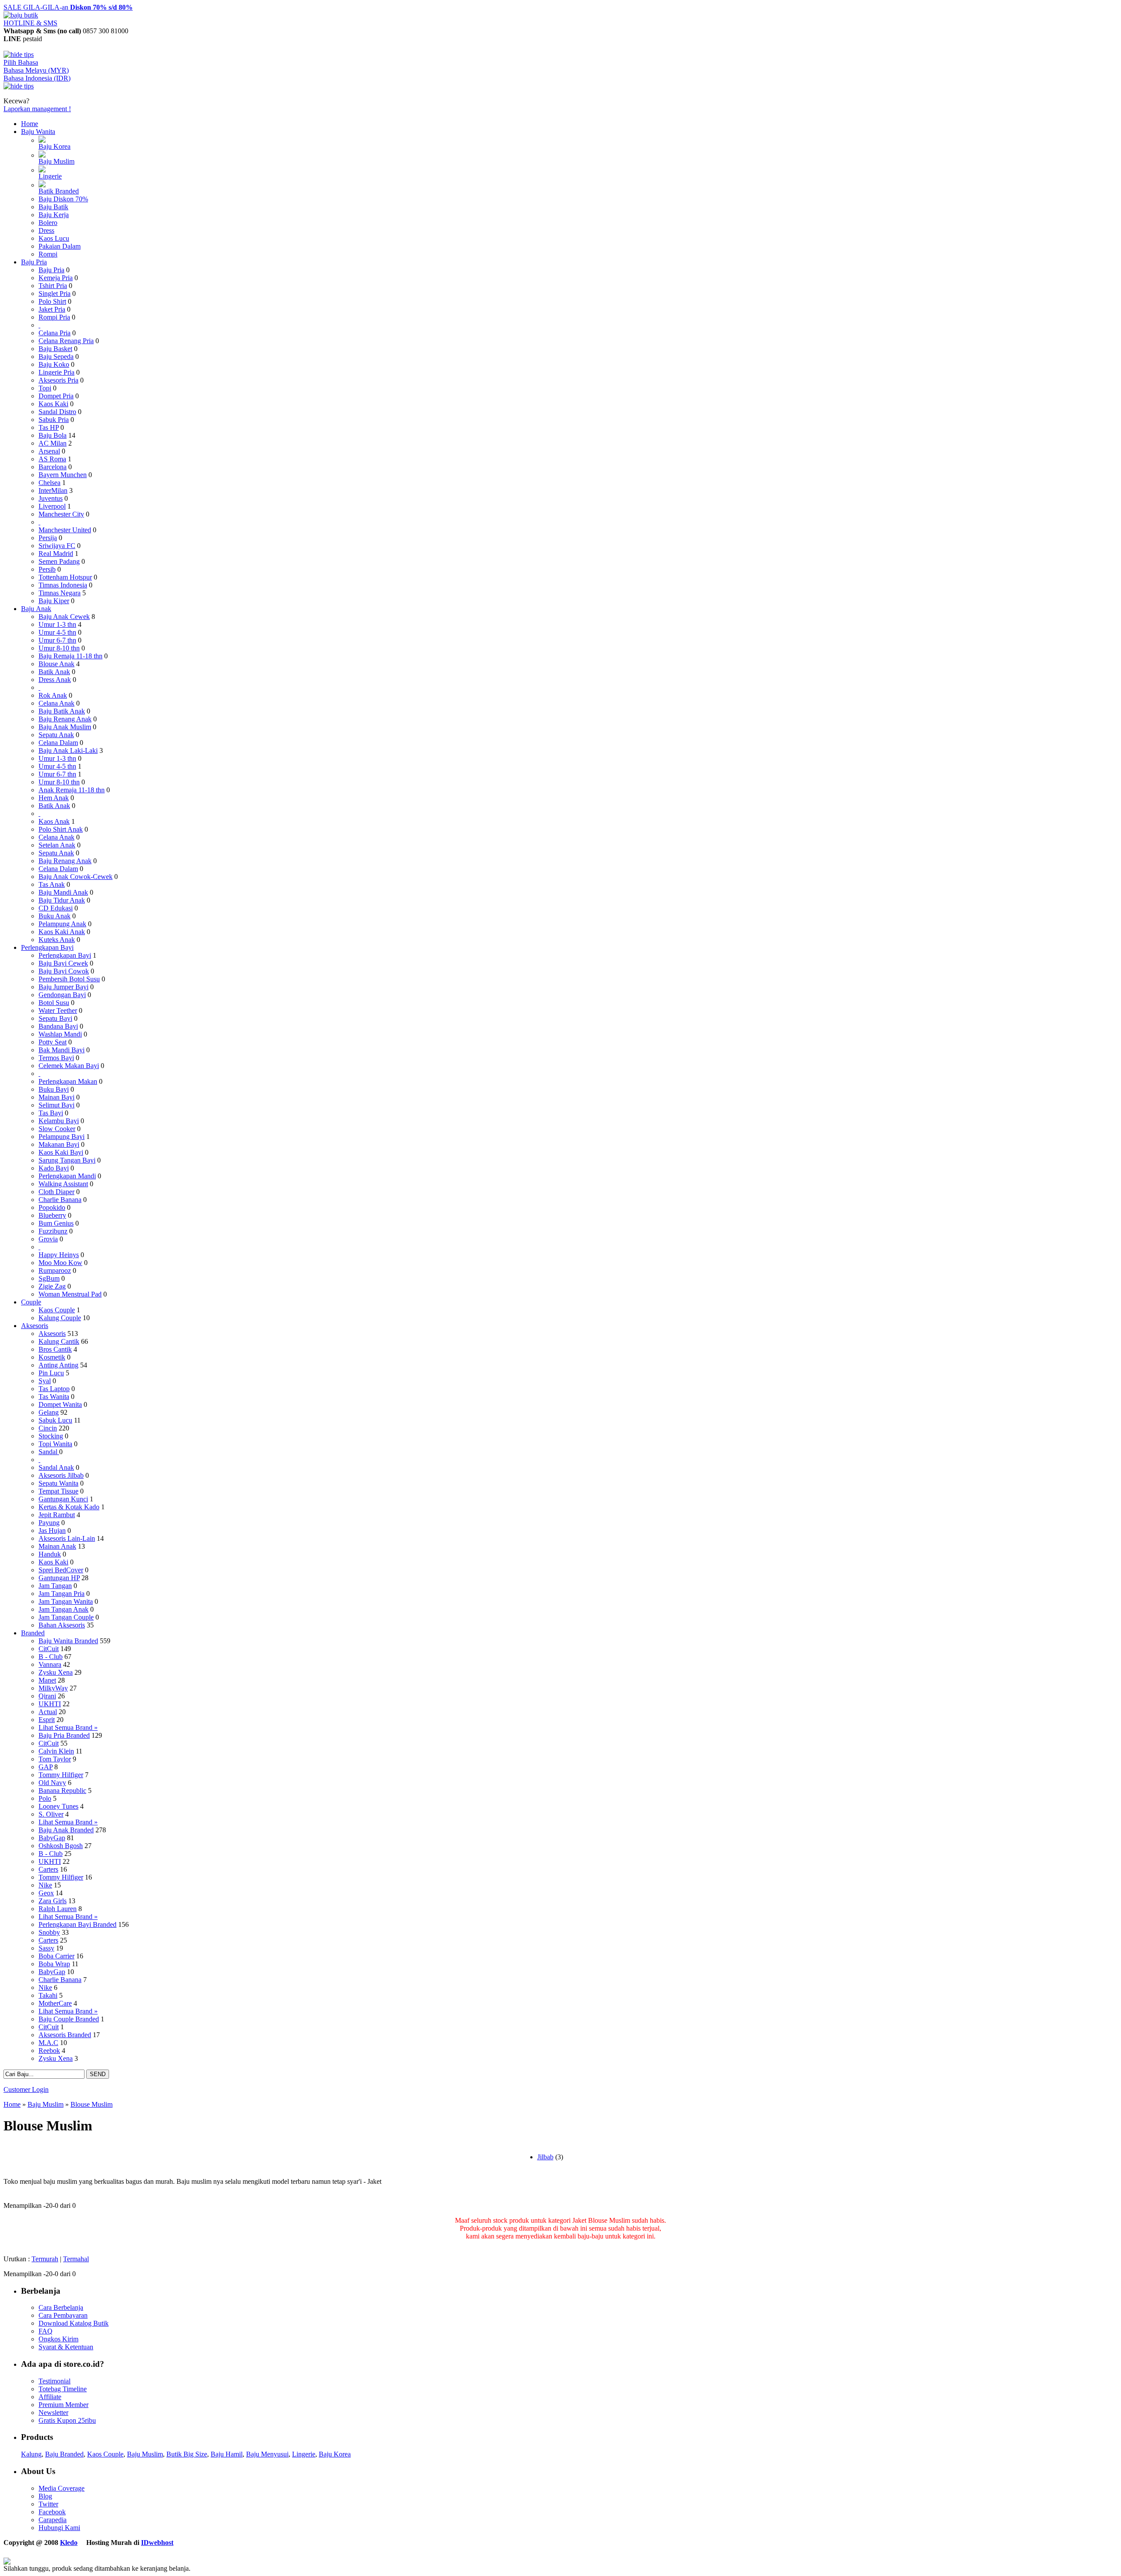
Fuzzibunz (53, 1231)
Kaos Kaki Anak (62, 932)
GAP (46, 1767)
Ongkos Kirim (58, 2339)
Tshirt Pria (53, 286)
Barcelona (53, 467)
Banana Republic (62, 1791)
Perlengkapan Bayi (47, 947)
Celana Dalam (58, 743)
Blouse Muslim (92, 2104)
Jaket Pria (52, 309)
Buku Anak (55, 916)
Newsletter (53, 2413)
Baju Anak (36, 609)
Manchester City (61, 514)
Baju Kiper (54, 601)
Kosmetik (52, 1357)
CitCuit (49, 1649)
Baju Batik (53, 207)
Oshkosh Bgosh (61, 1846)
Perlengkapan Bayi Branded (78, 1924)
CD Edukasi (56, 908)
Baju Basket (55, 349)
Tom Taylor (55, 1759)
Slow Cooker (57, 1129)
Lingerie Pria (56, 372)
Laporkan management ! (37, 109)
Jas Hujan (52, 1530)
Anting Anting (58, 1365)
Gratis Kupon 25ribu (67, 2420)
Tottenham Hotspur (65, 577)
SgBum (49, 1278)
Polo (45, 1798)
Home (30, 124)
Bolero (48, 223)
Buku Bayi (54, 1089)
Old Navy (52, 1783)
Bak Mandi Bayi (62, 1050)
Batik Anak (54, 672)
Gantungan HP (59, 1578)
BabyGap (52, 1838)
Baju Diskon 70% (63, 199)
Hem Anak (54, 798)
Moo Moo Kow (60, 1263)
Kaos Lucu (54, 238)
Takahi (48, 1995)
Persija (48, 538)
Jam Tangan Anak (63, 1609)
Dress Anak (55, 680)
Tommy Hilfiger (61, 1775)
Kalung (31, 2454)
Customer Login (26, 2089)
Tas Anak (52, 884)
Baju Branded (64, 2454)
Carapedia (53, 2520)
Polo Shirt (52, 301)
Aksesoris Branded (65, 2035)
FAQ (46, 2331)
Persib (47, 569)
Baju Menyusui (267, 2454)
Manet (47, 1680)
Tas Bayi (51, 1113)
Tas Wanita (54, 1397)
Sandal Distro (57, 412)
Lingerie (50, 176)
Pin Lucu (51, 1373)
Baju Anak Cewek (64, 617)
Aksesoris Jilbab (61, 1475)
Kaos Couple (57, 1310)
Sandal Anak (56, 1467)
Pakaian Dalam (60, 246)
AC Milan (53, 443)
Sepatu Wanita (58, 1483)
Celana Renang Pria (66, 341)
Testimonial (55, 2381)
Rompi (48, 254)
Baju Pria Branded (64, 1735)
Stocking (51, 1436)
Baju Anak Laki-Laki (68, 750)
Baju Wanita (38, 132)
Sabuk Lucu (55, 1420)
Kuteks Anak (57, 940)
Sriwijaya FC (57, 546)
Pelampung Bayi (62, 1137)
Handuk (50, 1554)
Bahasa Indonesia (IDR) (37, 78)
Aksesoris (35, 1326)
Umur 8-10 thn (59, 648)
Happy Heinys (59, 1255)
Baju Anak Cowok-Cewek (76, 877)
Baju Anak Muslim (65, 727)
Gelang (49, 1412)
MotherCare (55, 2003)
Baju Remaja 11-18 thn (71, 656)
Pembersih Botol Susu (69, 979)
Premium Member (63, 2405)
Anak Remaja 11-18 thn (72, 790)
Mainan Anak (57, 1546)
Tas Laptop (54, 1389)
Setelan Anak (57, 845)
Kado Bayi (54, 1168)
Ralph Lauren (58, 1909)
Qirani (47, 1696)
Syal (45, 1381)
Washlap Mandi (60, 1034)
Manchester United (65, 530)
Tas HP (49, 427)
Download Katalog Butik (74, 2323)
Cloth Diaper (56, 1192)
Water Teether (58, 1010)
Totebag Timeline (63, 2389)
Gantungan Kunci (63, 1499)
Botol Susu (54, 1003)
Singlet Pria (55, 293)
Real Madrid (56, 554)
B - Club (51, 1657)
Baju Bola (53, 435)
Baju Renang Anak (65, 719)
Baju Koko (54, 364)
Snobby (49, 1932)
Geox (46, 1893)
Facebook (52, 2512)
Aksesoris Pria (58, 380)
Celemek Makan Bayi (69, 1066)
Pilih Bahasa (21, 62)
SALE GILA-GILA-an (68, 7)
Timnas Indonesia (63, 585)
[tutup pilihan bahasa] (19, 86)
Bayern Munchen (63, 475)
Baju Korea (55, 146)
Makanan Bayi (59, 1144)
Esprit (47, 1720)
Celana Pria (55, 333)
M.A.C (48, 2043)
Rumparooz (55, 1270)
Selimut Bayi (56, 1105)
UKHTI (50, 1704)
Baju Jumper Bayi (63, 987)
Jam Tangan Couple (66, 1617)
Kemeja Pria (56, 278)
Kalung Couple (60, 1318)
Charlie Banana (60, 1200)
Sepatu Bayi (55, 1018)
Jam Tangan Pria (62, 1594)
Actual (48, 1712)
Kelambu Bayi (59, 1121)
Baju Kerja (54, 215)
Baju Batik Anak (62, 711)
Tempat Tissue (58, 1491)
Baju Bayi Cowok (64, 971)
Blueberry (52, 1215)
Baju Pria (34, 262)
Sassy (46, 1948)
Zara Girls (53, 1901)
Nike (45, 1885)
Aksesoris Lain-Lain (67, 1538)
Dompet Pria (56, 396)
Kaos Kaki (53, 404)
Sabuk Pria (54, 420)
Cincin (48, 1428)
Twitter (48, 2504)
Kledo (69, 2543)
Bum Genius (56, 1223)
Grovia (48, 1239)
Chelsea (49, 483)
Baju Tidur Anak (62, 900)
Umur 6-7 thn (57, 640)
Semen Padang (59, 561)
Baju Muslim (56, 161)
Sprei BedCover (61, 1570)
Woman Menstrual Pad (70, 1294)
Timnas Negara (60, 593)
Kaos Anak (54, 821)
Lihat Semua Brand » (68, 1727)
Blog (45, 2496)
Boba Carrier (56, 1956)
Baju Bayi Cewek (63, 963)
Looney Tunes (58, 1806)
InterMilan (53, 490)
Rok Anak (53, 695)
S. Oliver (51, 1814)
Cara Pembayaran (63, 2315)
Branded (33, 1633)
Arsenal (49, 451)
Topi (45, 388)
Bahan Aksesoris (62, 1625)
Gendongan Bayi (62, 995)
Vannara (50, 1664)
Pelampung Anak (62, 924)
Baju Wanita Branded (68, 1641)
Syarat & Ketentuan (66, 2347)
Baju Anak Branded (66, 1830)
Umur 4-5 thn (57, 632)
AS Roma (52, 459)
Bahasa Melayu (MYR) (36, 70)
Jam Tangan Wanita (66, 1601)
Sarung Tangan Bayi (67, 1160)
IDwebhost (157, 2543)
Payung (49, 1523)
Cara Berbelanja (61, 2307)
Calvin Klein (56, 1751)
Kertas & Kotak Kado (69, 1507)
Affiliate (50, 2397)
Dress (46, 230)
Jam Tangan (55, 1586)
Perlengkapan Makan (68, 1081)
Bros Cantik (55, 1349)
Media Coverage (62, 2488)
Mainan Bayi (56, 1097)
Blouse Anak (56, 664)
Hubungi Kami (59, 2528)
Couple (31, 1302)
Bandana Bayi (58, 1026)
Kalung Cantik (59, 1341)
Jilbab (545, 2157)
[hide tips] (19, 54)
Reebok (49, 2051)
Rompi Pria (54, 317)
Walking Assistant (63, 1184)
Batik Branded (59, 191)
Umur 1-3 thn (57, 624)
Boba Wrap (54, 1964)
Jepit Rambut (57, 1515)
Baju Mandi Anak (63, 892)
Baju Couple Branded (69, 2019)
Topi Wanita (55, 1444)
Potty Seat (53, 1042)
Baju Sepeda (56, 357)
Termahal (76, 2259)
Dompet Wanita (60, 1404)
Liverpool (52, 506)
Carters (48, 1869)
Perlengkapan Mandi (67, 1176)
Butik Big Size (187, 2454)
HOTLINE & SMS (30, 23)
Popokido (52, 1207)
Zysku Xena (56, 1672)
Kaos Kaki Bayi (61, 1152)
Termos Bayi (56, 1058)
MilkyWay (53, 1688)
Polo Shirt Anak (61, 829)
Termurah (45, 2259)
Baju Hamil (227, 2454)
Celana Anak (56, 703)
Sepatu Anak (56, 735)
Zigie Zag (52, 1286)
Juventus (51, 498)
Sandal (49, 1452)
